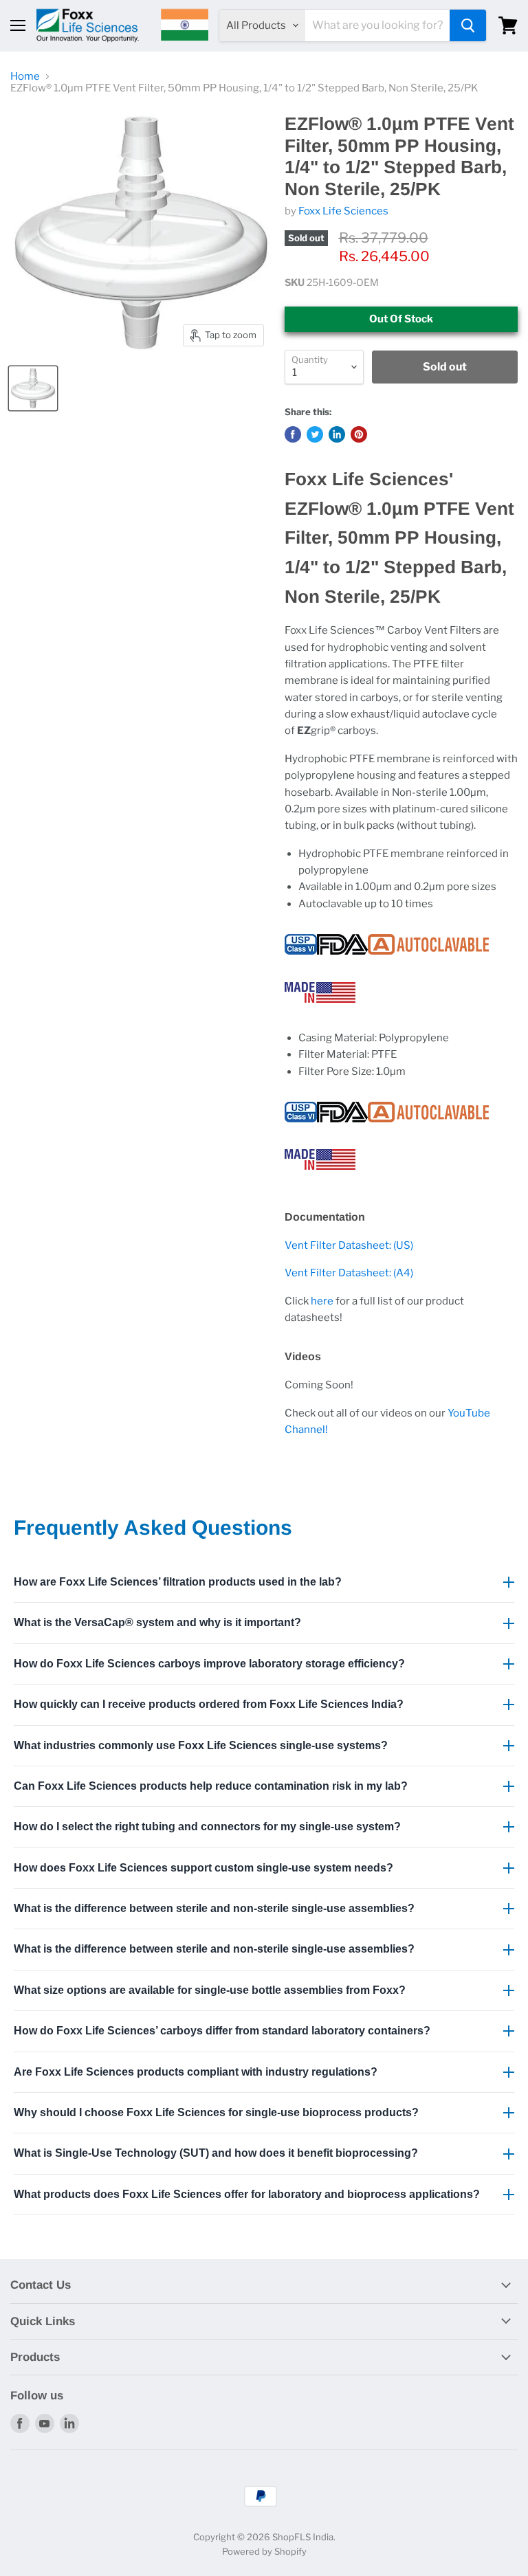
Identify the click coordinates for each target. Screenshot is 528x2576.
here (322, 1301)
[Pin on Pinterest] (359, 434)
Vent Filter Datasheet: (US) (349, 1245)
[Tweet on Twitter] (315, 434)
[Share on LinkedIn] (337, 434)
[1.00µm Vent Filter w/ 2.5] (33, 388)
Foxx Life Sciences (343, 211)
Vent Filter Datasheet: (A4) (349, 1273)
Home (25, 77)
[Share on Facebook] (293, 434)
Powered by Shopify (264, 2551)
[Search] (468, 25)
